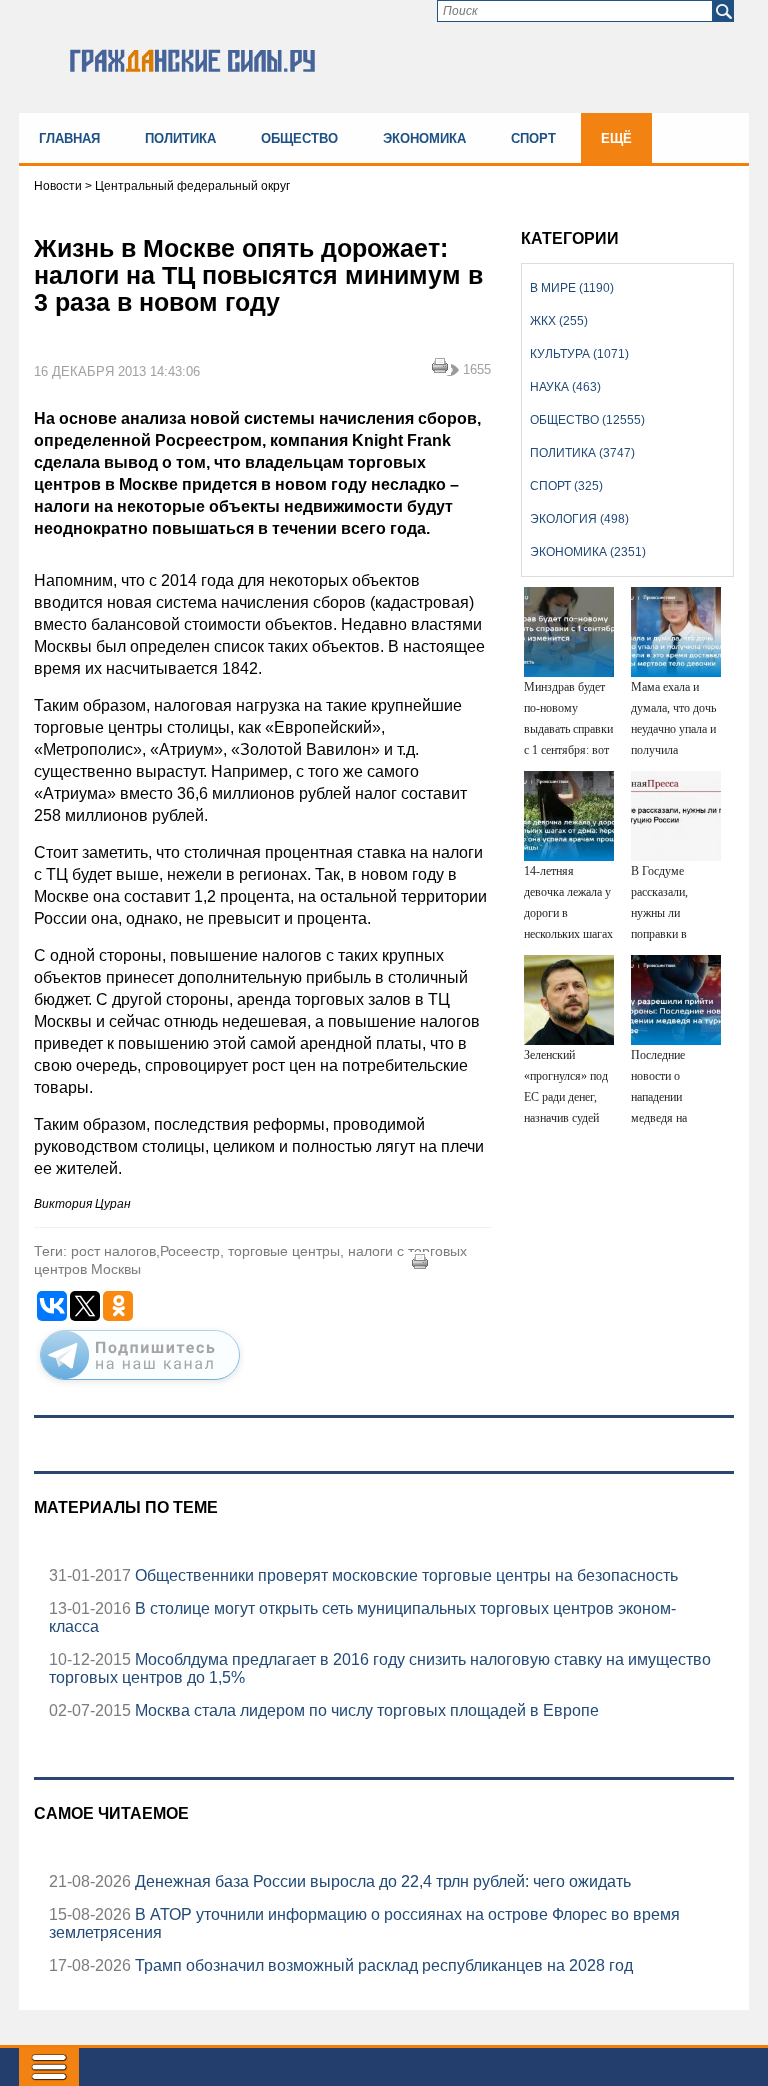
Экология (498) (579, 519)
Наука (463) (565, 387)
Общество (299, 138)
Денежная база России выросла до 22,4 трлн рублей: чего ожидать (381, 1881)
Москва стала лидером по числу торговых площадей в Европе (365, 1710)
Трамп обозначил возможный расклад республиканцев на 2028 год (382, 1965)
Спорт (533, 138)
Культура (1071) (579, 354)
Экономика (424, 138)
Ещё (616, 138)
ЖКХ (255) (559, 321)
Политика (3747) (582, 453)
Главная (69, 138)
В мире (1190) (572, 288)
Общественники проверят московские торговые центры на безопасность (404, 1575)
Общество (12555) (587, 420)
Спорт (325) (566, 486)
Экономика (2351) (588, 552)
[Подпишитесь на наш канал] (140, 1384)
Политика (180, 138)
